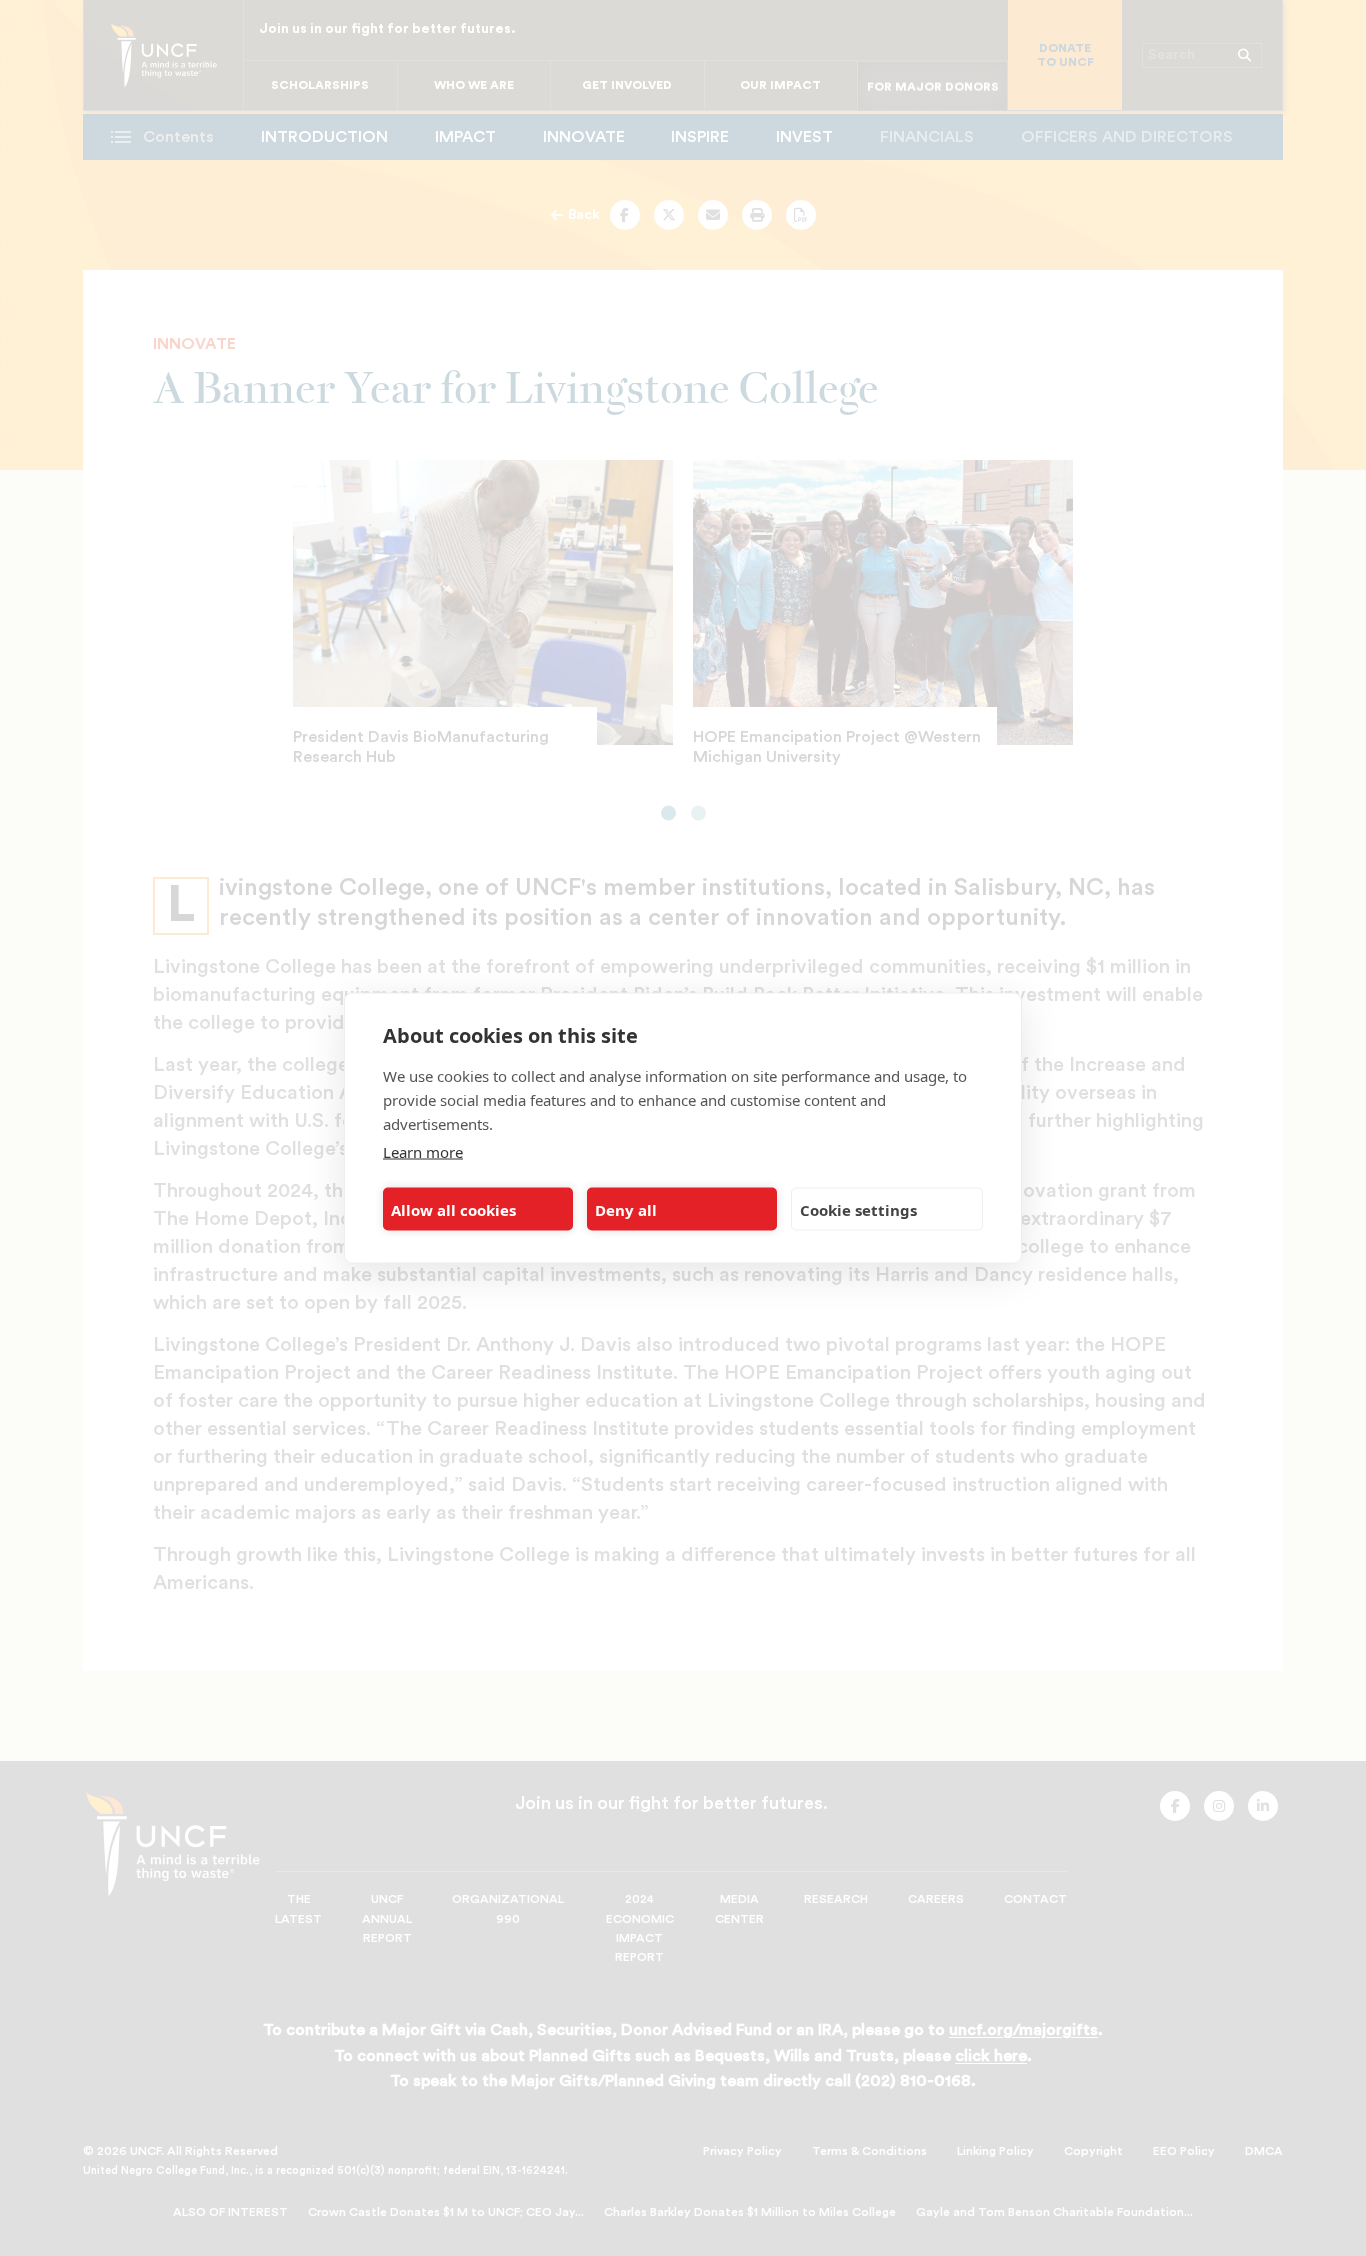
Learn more (423, 1152)
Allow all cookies (453, 1209)
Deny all (626, 1209)
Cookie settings (858, 1209)
